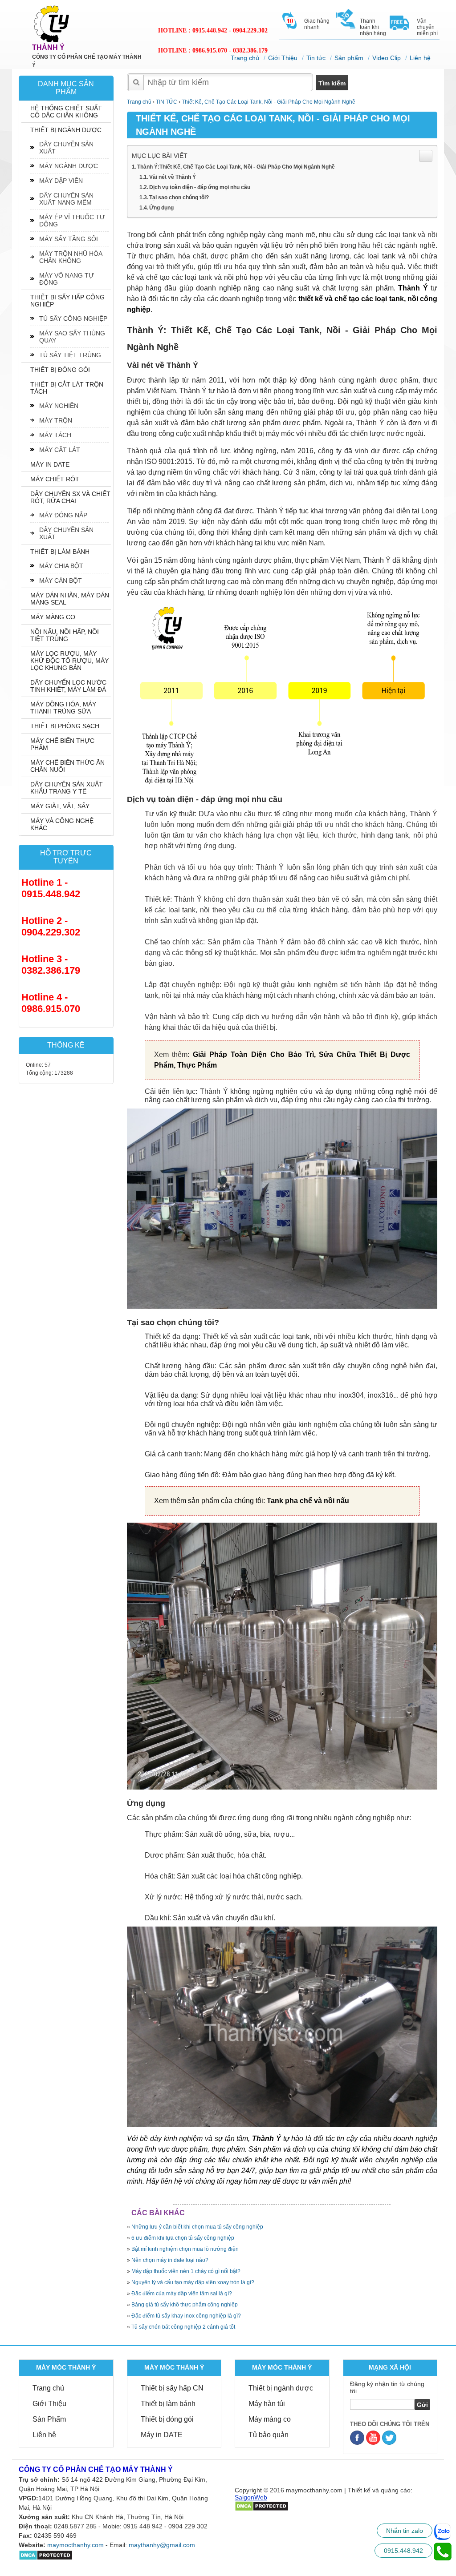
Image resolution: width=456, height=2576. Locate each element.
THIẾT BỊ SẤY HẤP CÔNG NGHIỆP (67, 301)
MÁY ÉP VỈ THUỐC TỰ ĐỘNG (72, 221)
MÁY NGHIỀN (59, 406)
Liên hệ (420, 58)
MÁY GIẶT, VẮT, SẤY (60, 806)
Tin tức (316, 58)
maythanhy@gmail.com (162, 2545)
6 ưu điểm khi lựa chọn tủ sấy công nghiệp (183, 2238)
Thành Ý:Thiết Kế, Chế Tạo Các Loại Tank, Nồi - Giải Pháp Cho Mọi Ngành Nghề (236, 167)
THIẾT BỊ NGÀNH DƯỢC (66, 130)
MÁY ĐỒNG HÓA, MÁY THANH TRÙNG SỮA (63, 708)
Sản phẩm (349, 58)
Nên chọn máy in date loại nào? (170, 2260)
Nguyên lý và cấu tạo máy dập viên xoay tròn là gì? (193, 2282)
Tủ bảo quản (269, 2435)
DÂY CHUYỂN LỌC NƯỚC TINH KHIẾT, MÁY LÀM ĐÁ (68, 686)
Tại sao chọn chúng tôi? (179, 198)
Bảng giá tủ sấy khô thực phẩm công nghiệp (185, 2305)
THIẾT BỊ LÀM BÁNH (60, 552)
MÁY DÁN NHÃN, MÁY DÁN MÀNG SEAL (70, 599)
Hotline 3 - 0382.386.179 (51, 965)
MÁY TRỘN (56, 420)
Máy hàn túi (267, 2404)
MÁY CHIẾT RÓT (55, 479)
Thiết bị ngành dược (281, 2388)
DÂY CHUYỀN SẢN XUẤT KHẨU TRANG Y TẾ (67, 788)
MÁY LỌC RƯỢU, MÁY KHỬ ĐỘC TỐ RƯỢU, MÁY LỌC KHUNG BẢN (69, 661)
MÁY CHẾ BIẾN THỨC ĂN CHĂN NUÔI (67, 766)
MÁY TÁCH (55, 435)
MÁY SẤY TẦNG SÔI (69, 239)
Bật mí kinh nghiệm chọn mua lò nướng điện (185, 2249)
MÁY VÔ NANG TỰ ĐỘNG (67, 279)
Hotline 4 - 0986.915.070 (51, 1003)
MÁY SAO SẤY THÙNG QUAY (72, 337)
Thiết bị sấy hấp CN (172, 2388)
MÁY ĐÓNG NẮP (63, 515)
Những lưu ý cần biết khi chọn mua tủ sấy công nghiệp (197, 2227)
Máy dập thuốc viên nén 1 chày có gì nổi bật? (186, 2271)
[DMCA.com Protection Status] (46, 2555)
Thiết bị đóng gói (167, 2419)
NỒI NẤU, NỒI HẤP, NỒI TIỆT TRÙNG (65, 635)
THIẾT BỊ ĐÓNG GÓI (60, 370)
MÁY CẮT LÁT (60, 450)
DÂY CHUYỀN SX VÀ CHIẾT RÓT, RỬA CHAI (70, 497)
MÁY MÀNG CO (53, 617)
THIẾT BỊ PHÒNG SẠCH (65, 726)
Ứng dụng (161, 208)
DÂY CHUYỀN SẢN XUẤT (66, 148)
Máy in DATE (162, 2435)
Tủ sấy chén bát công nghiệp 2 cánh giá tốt (183, 2327)
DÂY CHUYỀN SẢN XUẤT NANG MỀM (66, 199)
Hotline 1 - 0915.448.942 (51, 888)
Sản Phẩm (49, 2419)
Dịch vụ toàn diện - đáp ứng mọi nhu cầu (200, 187)
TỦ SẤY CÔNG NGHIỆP (73, 318)
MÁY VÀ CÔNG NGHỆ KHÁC (62, 824)
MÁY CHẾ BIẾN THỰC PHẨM (62, 744)
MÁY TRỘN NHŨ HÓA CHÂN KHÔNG (71, 257)
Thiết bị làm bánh (168, 2404)
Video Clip (387, 58)
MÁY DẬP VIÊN (61, 181)
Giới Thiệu (283, 58)
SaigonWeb (251, 2497)
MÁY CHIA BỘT (61, 566)
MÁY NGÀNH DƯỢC (69, 166)
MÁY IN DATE (50, 464)
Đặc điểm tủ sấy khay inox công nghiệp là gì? (186, 2316)
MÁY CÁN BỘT (61, 581)
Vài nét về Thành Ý (173, 177)
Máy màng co (270, 2419)
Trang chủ (245, 58)
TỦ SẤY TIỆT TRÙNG (70, 355)
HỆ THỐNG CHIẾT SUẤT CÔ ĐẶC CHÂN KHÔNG (66, 112)
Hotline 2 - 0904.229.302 (51, 926)
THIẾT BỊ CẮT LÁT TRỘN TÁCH (67, 388)
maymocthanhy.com (75, 2545)
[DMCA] (262, 2506)
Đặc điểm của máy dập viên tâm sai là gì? (182, 2294)
